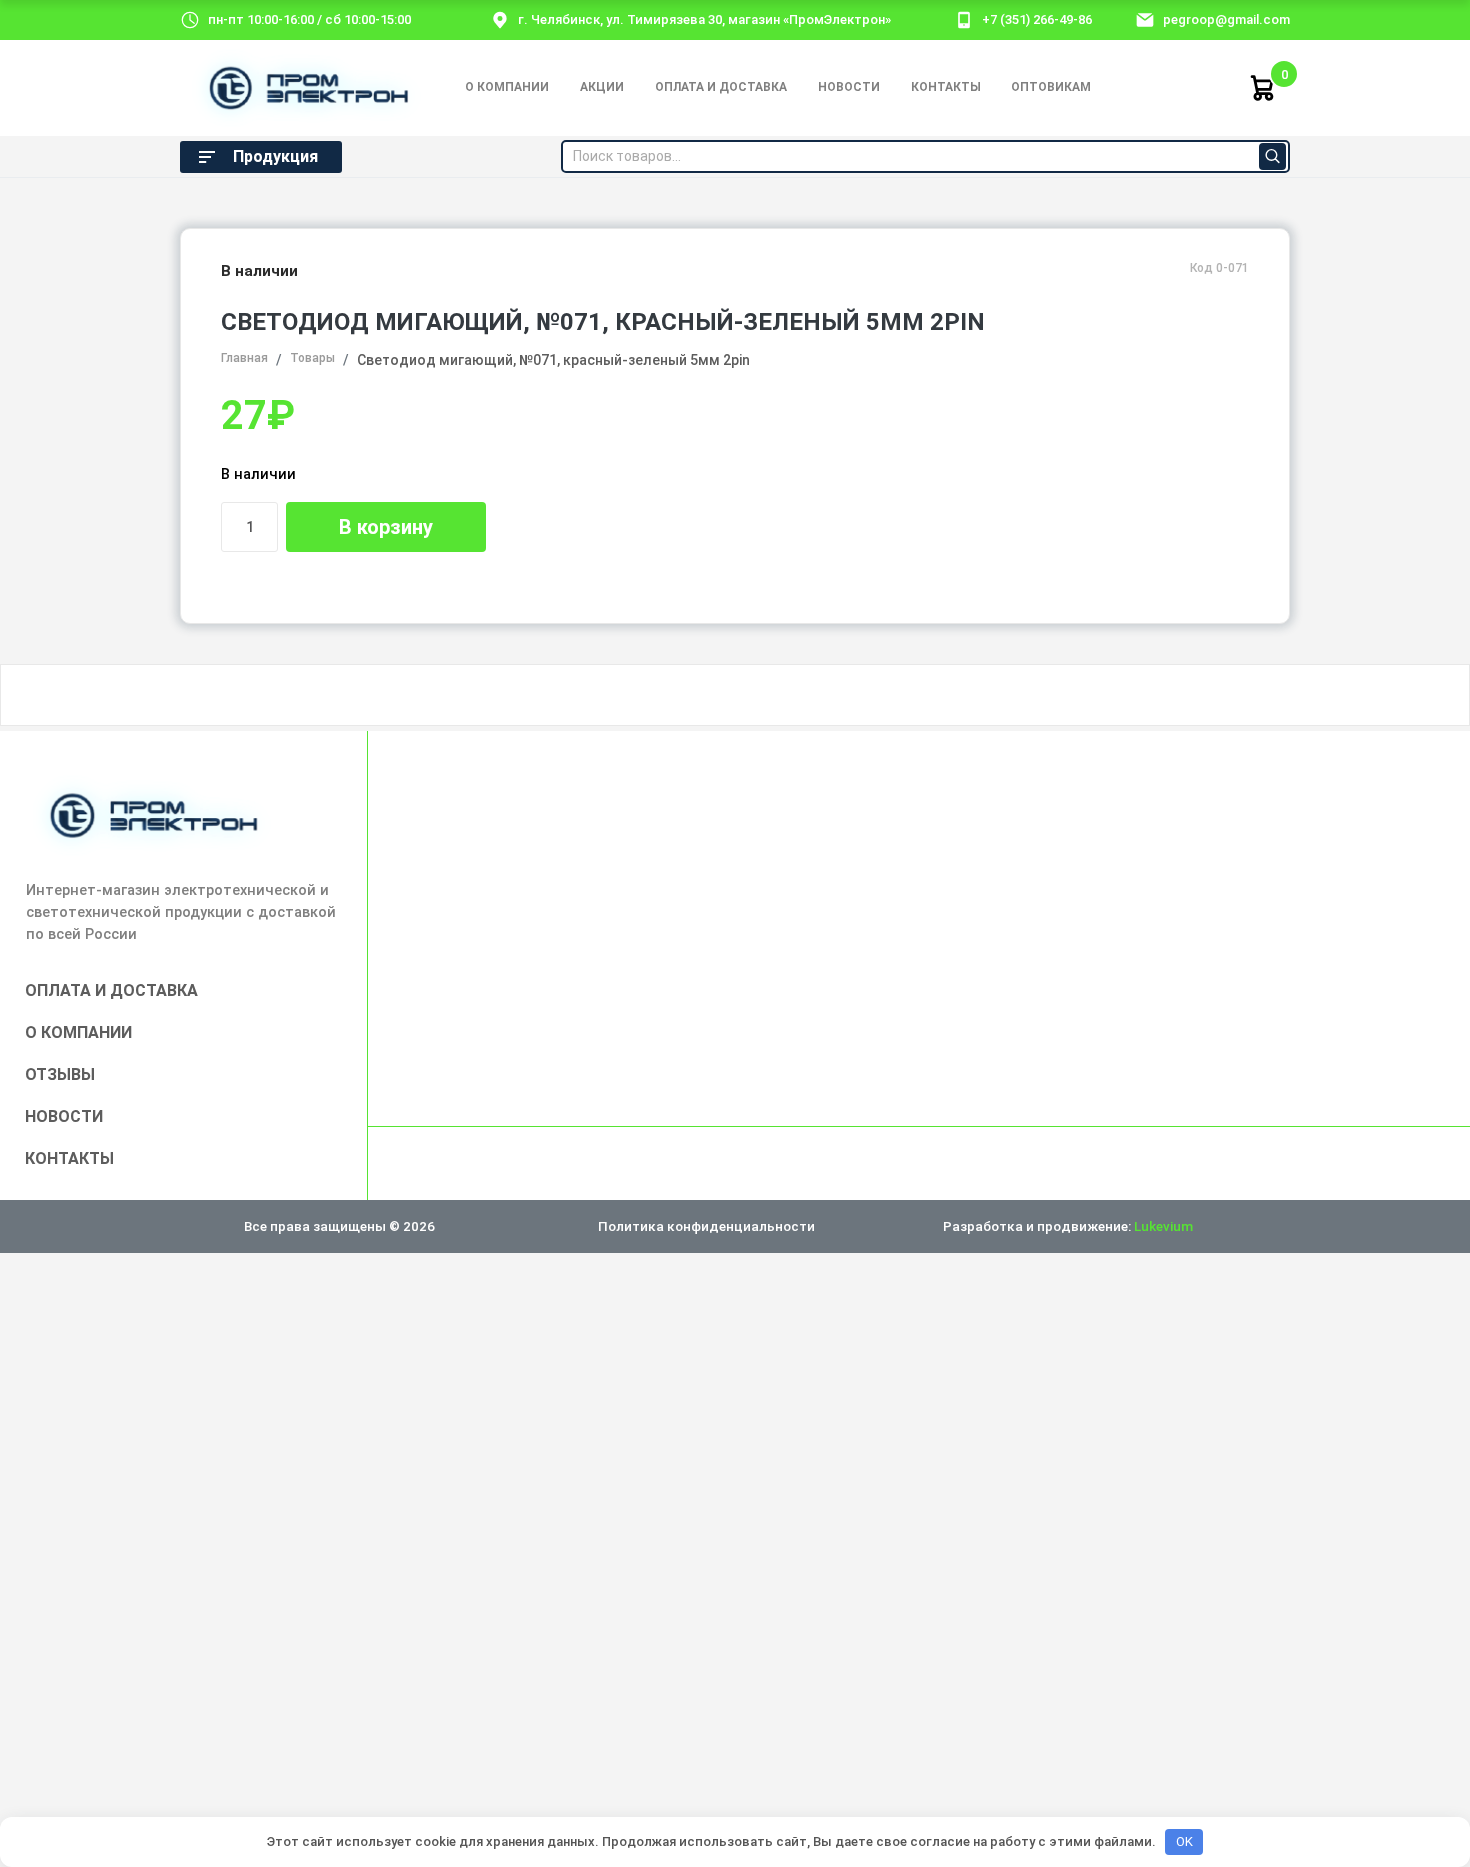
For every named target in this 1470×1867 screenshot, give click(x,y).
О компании (507, 87)
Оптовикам (1051, 87)
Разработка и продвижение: (1068, 1226)
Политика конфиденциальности (706, 1226)
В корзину (386, 527)
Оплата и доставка (721, 87)
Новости (849, 87)
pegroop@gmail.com (1226, 19)
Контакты (946, 87)
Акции (602, 87)
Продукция (275, 156)
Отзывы (60, 1074)
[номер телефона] (964, 19)
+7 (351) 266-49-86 (1037, 19)
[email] (1145, 19)
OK (1184, 1841)
